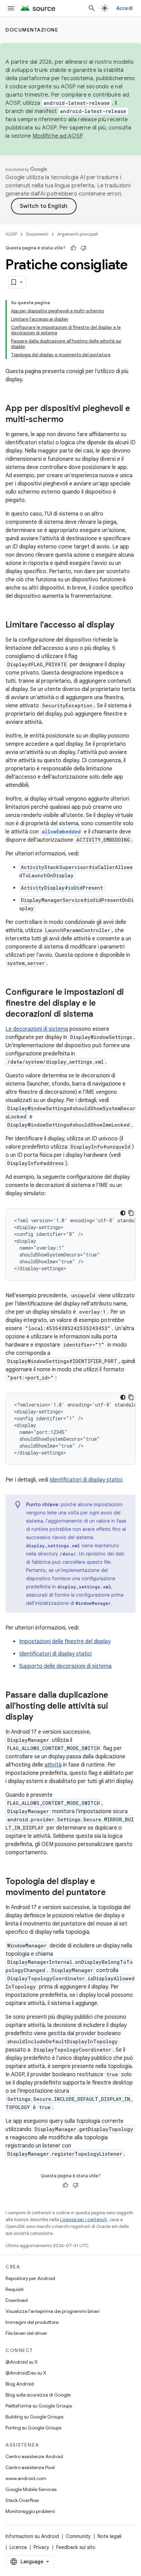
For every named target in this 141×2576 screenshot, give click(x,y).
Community (78, 2536)
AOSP (11, 234)
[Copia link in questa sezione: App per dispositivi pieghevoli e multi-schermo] (70, 420)
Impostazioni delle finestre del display (65, 1642)
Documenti (37, 234)
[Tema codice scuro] (123, 1213)
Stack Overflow (22, 2500)
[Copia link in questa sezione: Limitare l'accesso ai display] (121, 626)
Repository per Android (30, 2278)
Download (17, 2300)
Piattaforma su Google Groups (39, 2406)
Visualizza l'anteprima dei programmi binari (53, 2311)
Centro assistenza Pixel (30, 2467)
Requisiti (15, 2289)
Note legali (110, 2536)
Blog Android (20, 2384)
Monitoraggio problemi (30, 2511)
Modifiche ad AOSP (57, 136)
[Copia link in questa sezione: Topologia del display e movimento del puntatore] (113, 1893)
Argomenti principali (78, 234)
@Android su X (22, 2362)
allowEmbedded (61, 832)
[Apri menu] (11, 8)
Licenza (18, 2547)
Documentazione (32, 30)
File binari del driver (26, 2333)
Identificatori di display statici (86, 1480)
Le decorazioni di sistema (37, 1029)
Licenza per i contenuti (84, 2220)
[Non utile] (84, 248)
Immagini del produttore (32, 2322)
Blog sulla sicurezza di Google (38, 2395)
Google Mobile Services (31, 2489)
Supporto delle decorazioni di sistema (65, 1666)
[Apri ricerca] (92, 8)
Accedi (125, 8)
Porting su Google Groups (33, 2428)
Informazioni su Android (32, 2536)
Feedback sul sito (76, 2547)
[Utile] (73, 248)
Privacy (41, 2547)
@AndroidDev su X (26, 2373)
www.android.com (26, 2478)
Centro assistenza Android (34, 2456)
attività (53, 1765)
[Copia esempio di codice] (131, 1213)
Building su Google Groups (34, 2417)
